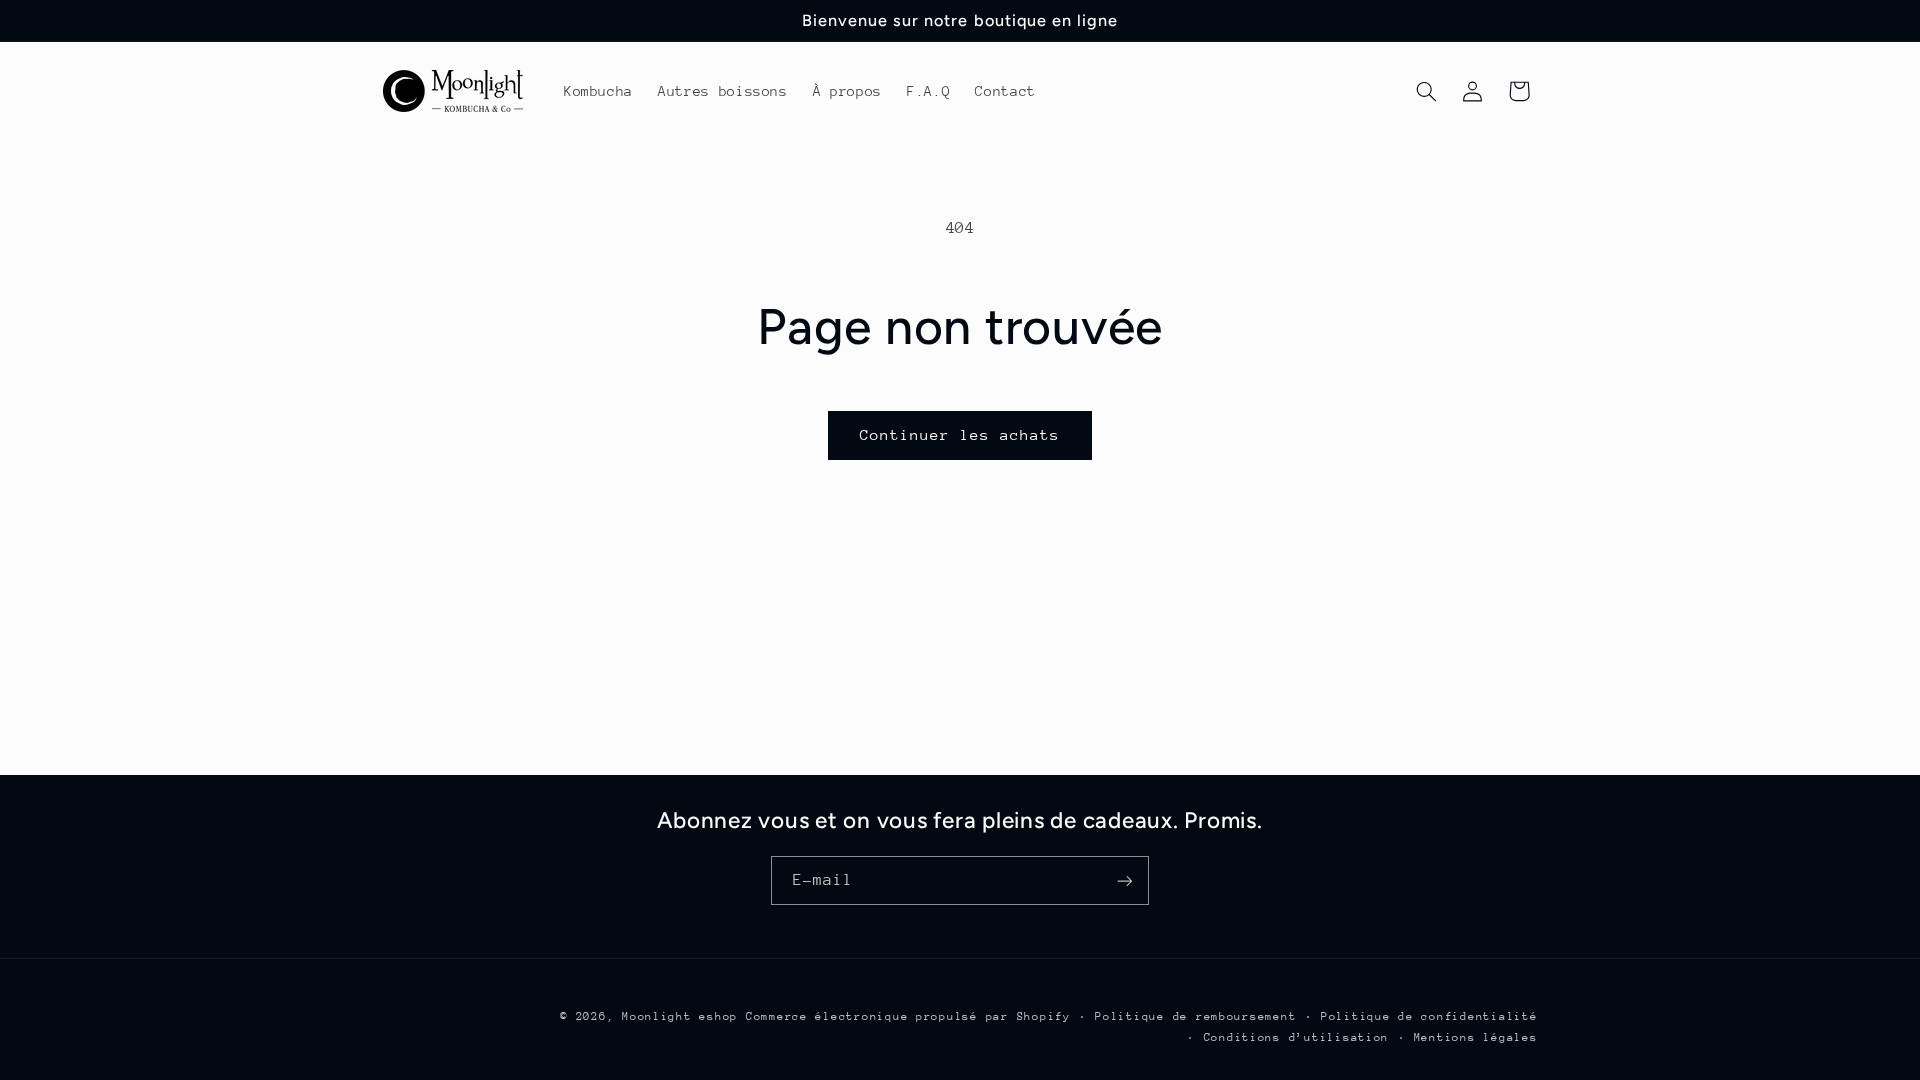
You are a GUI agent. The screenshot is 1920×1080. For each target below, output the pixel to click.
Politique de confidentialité (1429, 1016)
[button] (1426, 91)
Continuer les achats (960, 434)
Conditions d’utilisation (1297, 1037)
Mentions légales (1476, 1037)
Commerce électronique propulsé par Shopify (908, 1016)
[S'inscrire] (1125, 880)
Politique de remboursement (1195, 1016)
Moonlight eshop (680, 1016)
